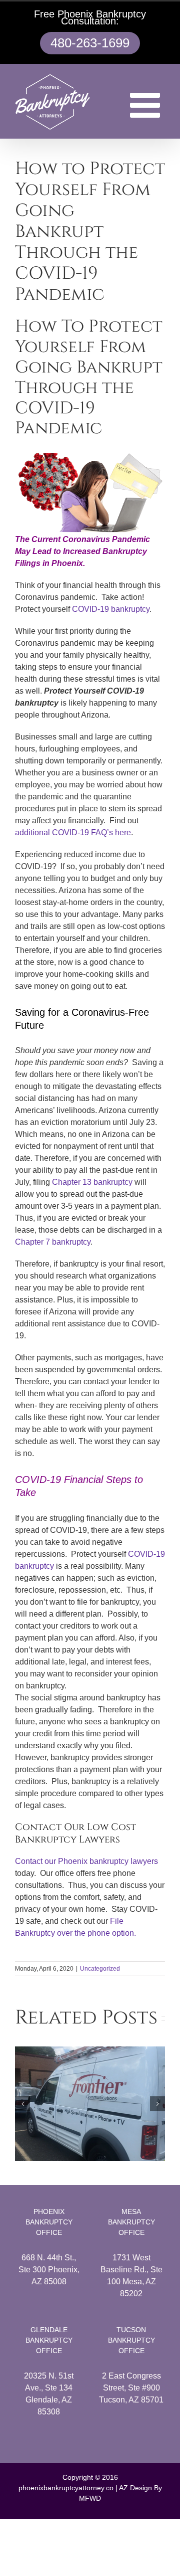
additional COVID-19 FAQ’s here (73, 832)
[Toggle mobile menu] (147, 105)
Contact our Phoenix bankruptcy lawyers (86, 1861)
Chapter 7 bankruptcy (53, 1242)
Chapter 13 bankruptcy (92, 1182)
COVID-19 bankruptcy (111, 609)
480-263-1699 (90, 43)
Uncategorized (100, 1969)
